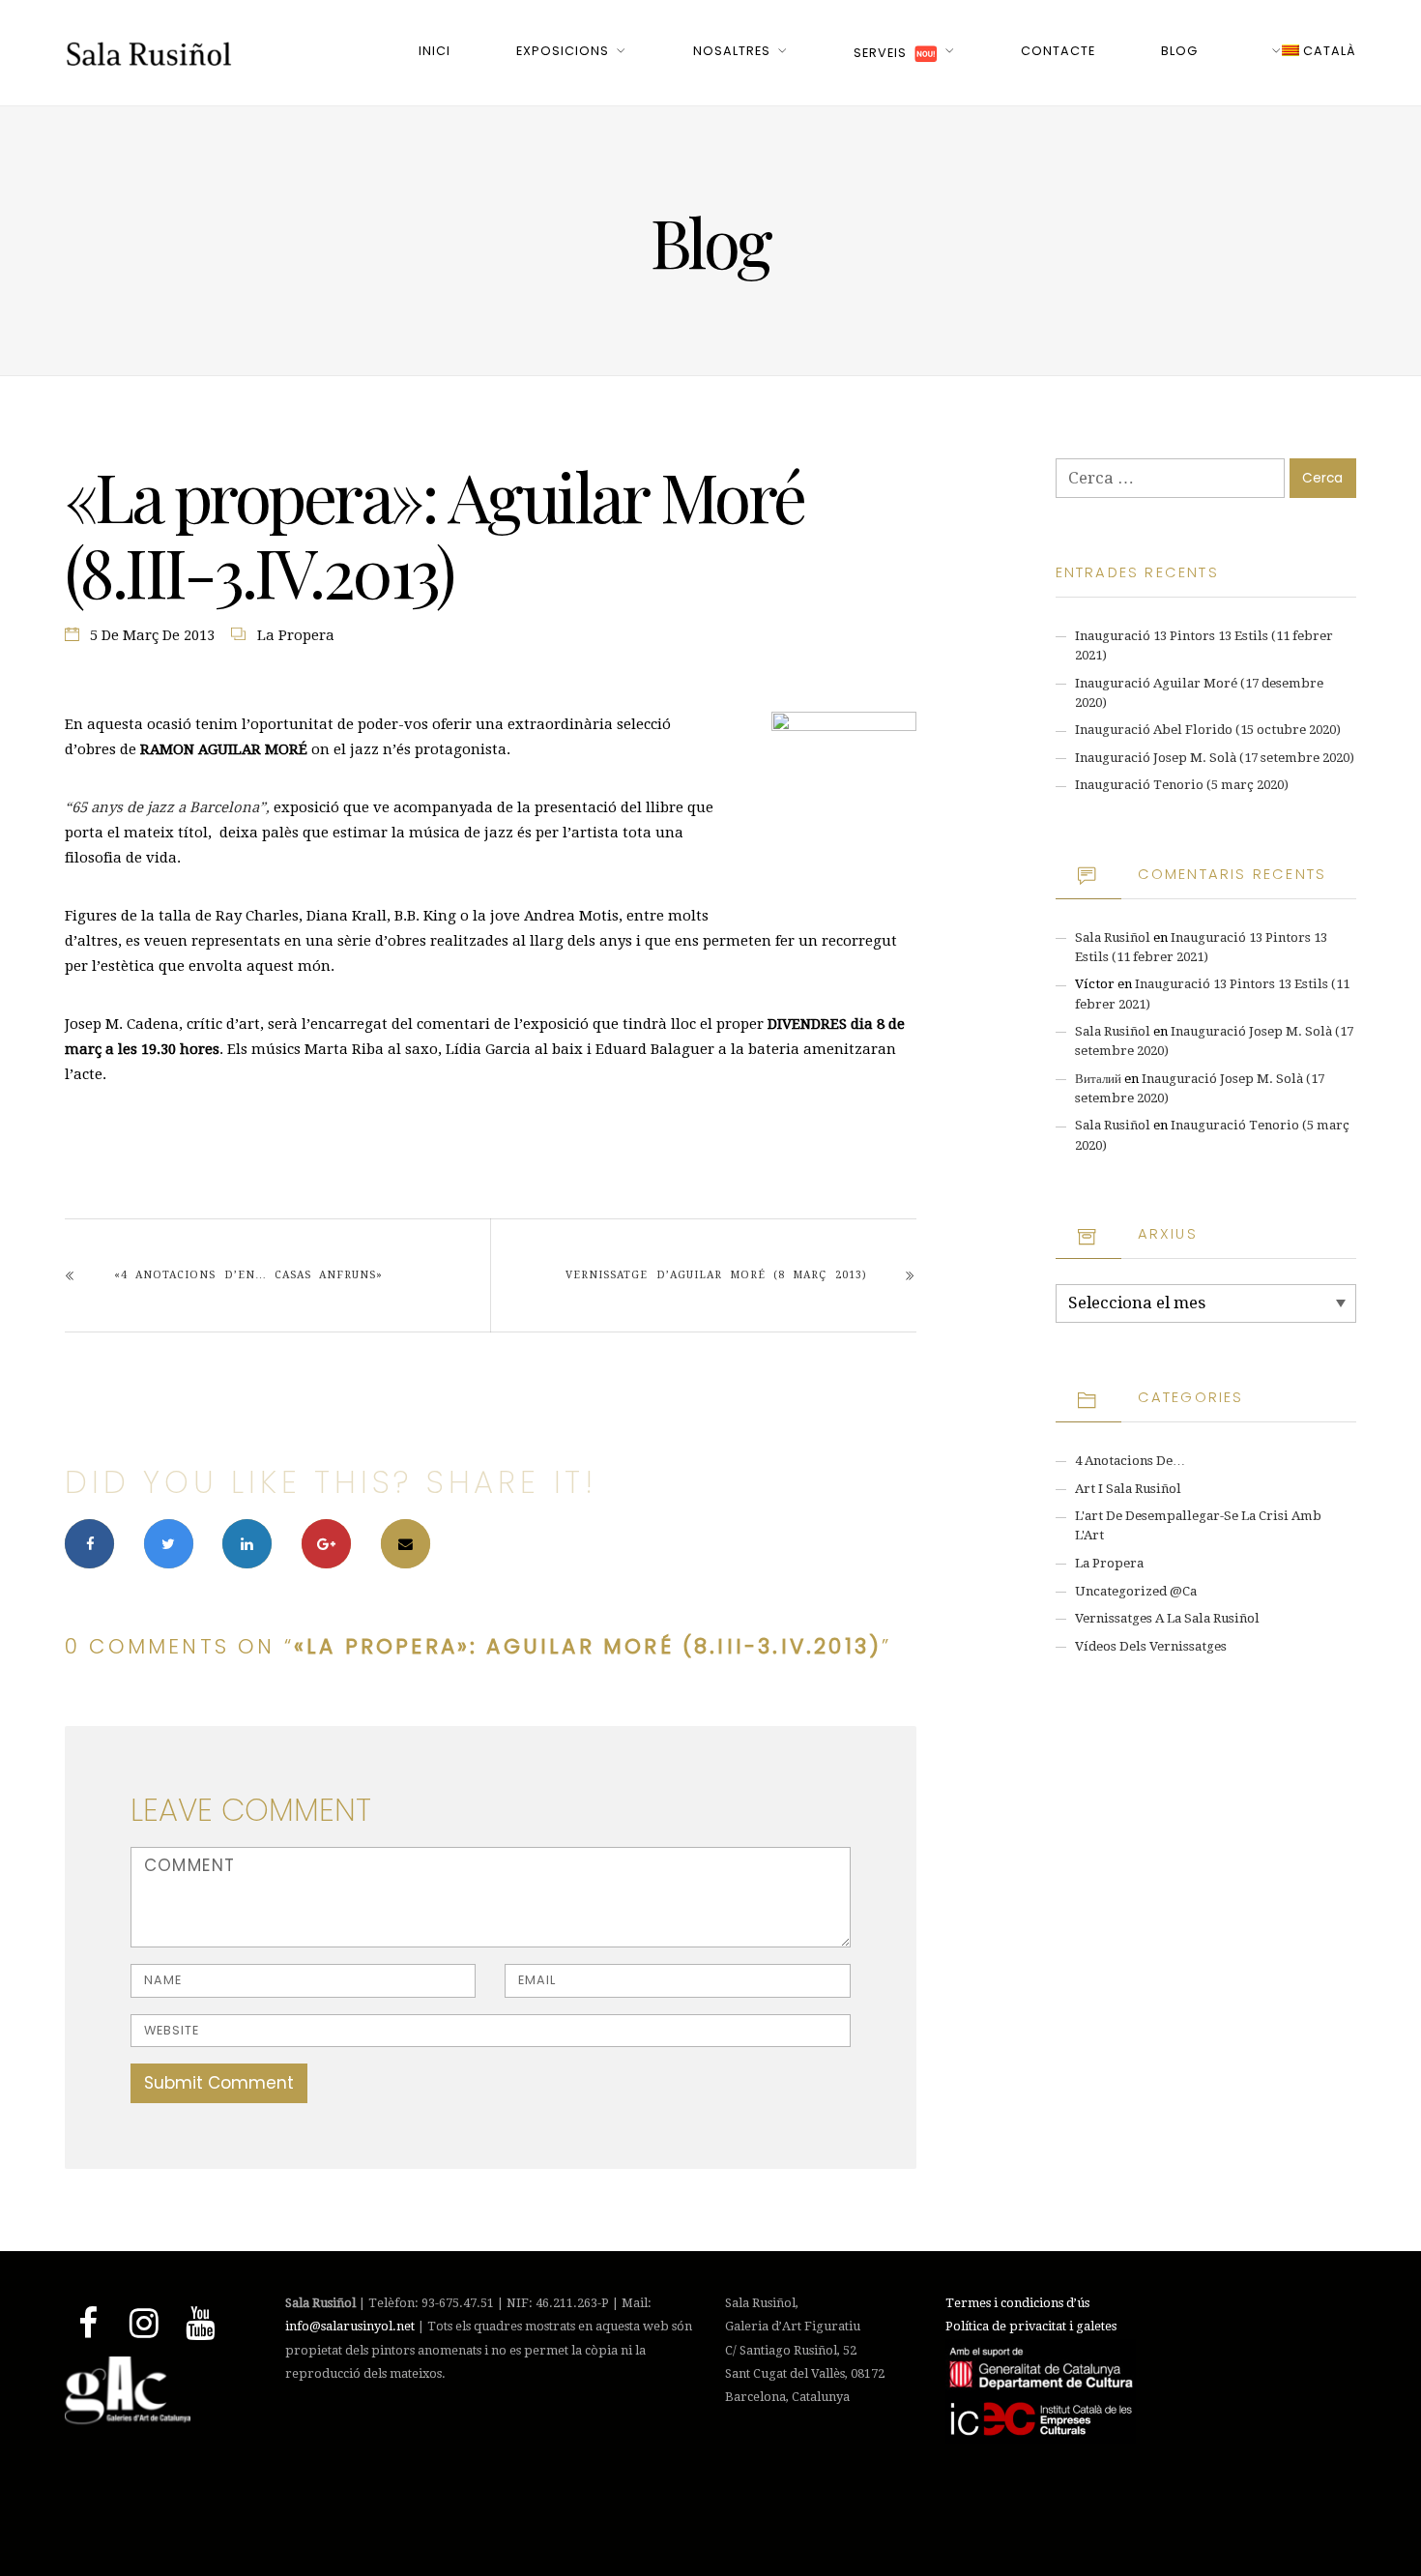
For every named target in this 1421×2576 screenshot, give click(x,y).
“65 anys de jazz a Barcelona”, (167, 807)
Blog (1179, 51)
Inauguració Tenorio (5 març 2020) (1182, 785)
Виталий (1098, 1079)
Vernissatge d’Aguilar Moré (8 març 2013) (716, 1275)
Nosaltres (732, 51)
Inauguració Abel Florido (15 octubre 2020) (1208, 730)
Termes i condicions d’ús (1017, 2303)
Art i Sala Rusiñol (1128, 1489)
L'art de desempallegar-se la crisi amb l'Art (1198, 1525)
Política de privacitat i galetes (1031, 2326)
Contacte (1058, 51)
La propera (296, 635)
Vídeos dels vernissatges (1151, 1646)
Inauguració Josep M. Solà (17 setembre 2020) (1215, 758)
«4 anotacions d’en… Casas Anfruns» (248, 1275)
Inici (435, 51)
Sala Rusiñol (1113, 937)
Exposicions (563, 51)
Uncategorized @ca (1136, 1591)
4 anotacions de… (1130, 1461)
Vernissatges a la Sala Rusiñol (1167, 1618)
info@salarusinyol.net (350, 2326)
